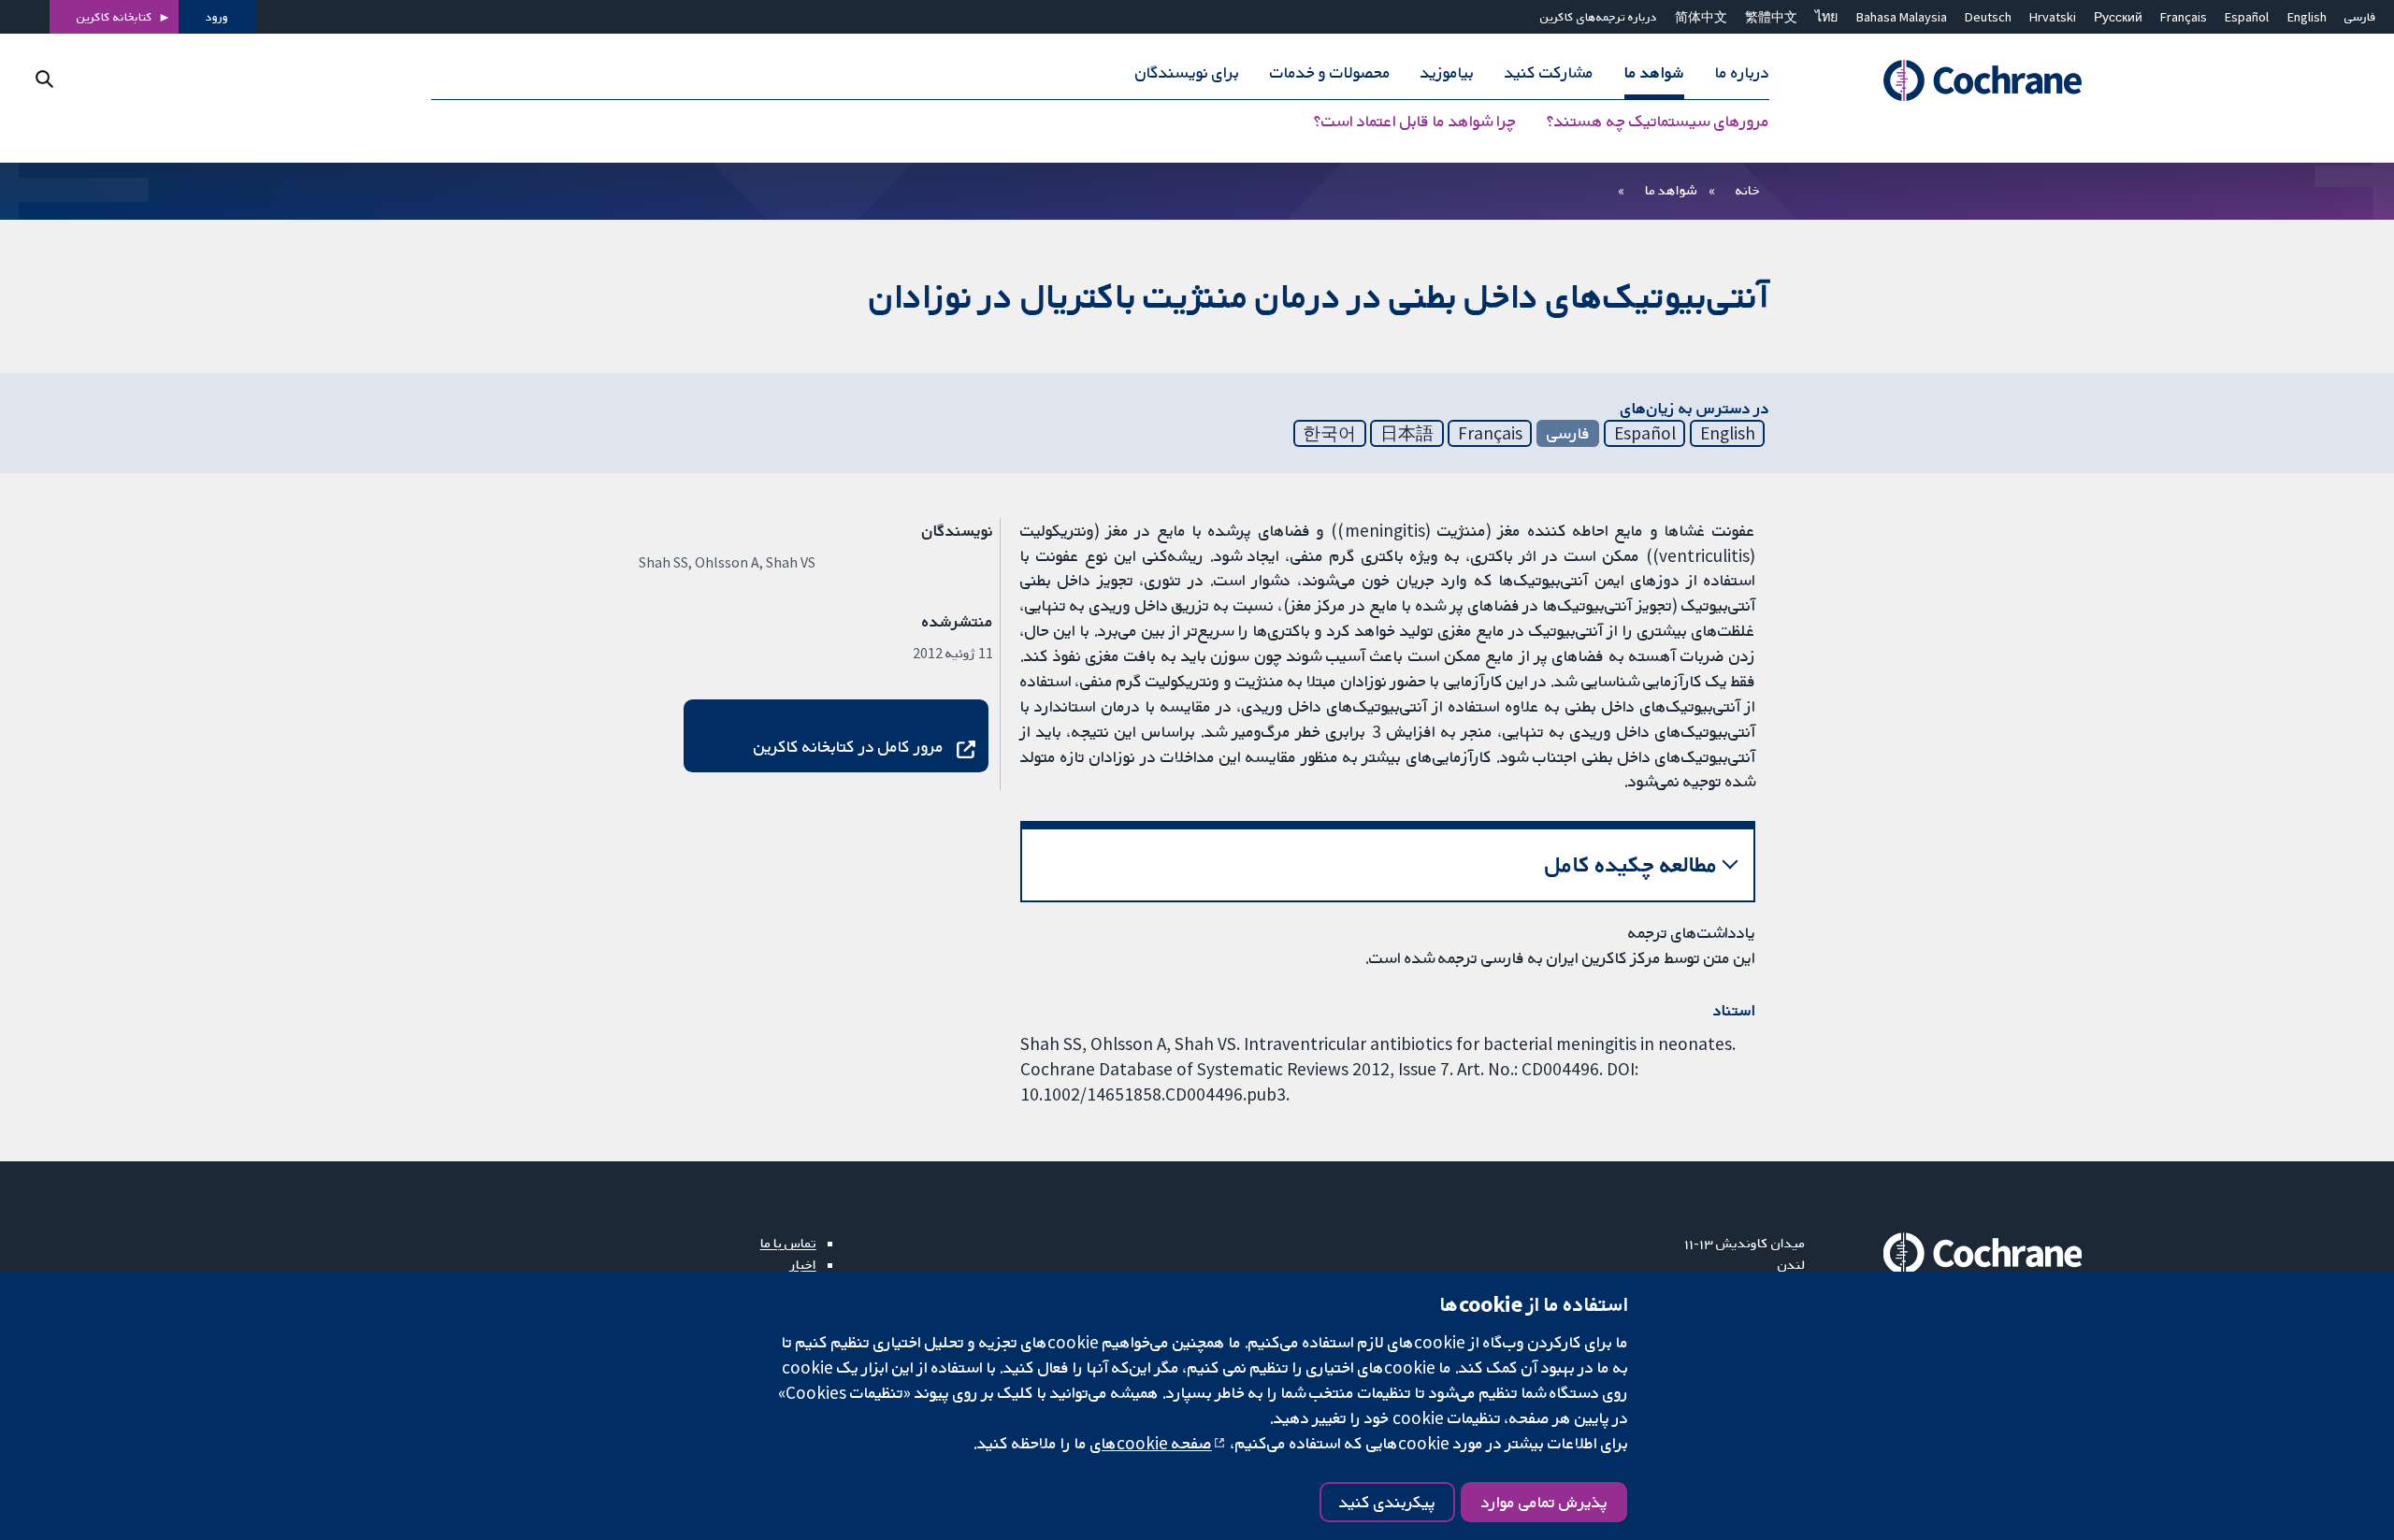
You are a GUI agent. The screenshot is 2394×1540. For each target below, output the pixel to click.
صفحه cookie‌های (1151, 1443)
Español (2247, 17)
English (2307, 17)
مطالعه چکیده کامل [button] (1631, 864)
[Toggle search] (44, 79)
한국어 (1329, 433)
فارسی (2360, 17)
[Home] (1957, 81)
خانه (1748, 190)
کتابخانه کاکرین (115, 17)
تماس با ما (788, 1243)
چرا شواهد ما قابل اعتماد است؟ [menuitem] (1415, 122)
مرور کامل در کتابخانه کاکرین (849, 746)
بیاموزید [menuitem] (1447, 73)
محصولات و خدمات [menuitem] (1330, 73)
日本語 (1407, 433)
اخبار (803, 1264)
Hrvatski (2053, 17)
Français (2184, 17)
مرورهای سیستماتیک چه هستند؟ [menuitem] (1658, 122)
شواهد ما (1671, 190)
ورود (217, 17)
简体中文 (1701, 17)
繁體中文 (1771, 17)
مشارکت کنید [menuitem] (1549, 73)
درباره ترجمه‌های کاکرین (1599, 17)
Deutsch (1988, 17)
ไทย (1826, 17)
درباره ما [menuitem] (1742, 73)
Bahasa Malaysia (1902, 17)
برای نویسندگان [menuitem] (1187, 73)
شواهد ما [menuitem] (1654, 73)
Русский (2118, 17)
